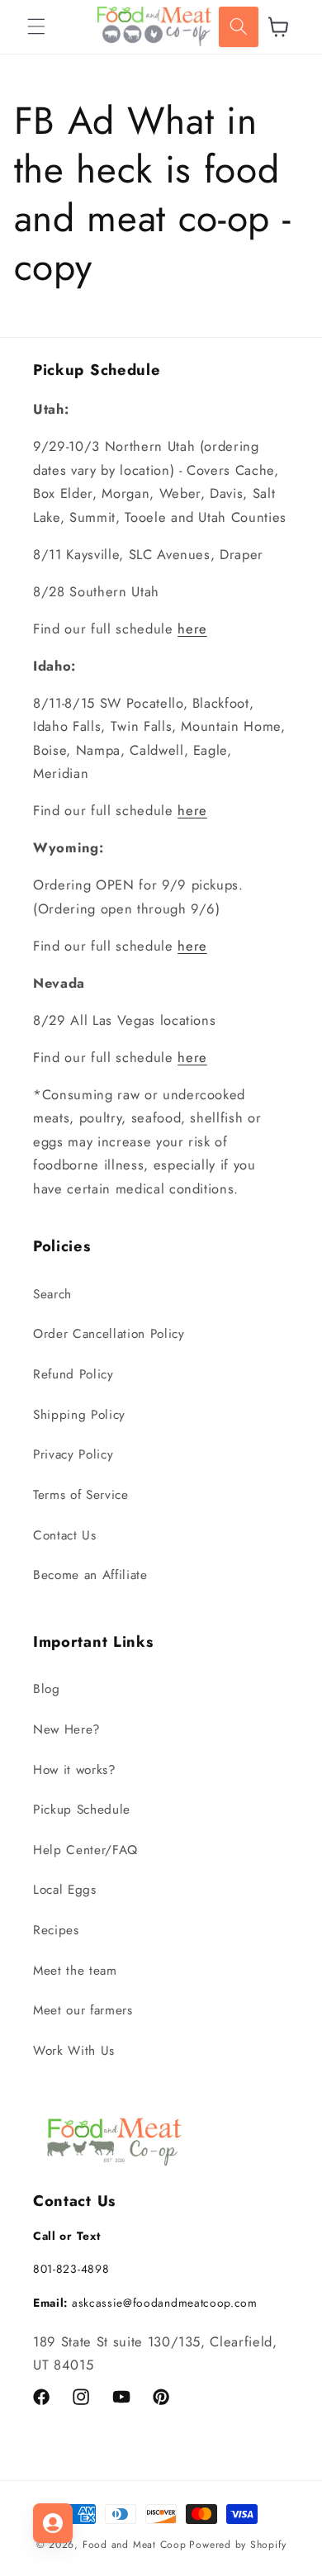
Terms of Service (81, 1495)
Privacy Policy (73, 1454)
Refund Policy (73, 1374)
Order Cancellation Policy (109, 1334)
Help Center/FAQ (85, 1850)
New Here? (67, 1729)
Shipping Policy (79, 1415)
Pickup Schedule (82, 1810)
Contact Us (65, 1535)
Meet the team (75, 1971)
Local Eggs (65, 1890)
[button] (36, 26)
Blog (47, 1689)
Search (52, 1294)
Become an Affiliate (90, 1575)
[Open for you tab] (53, 2523)
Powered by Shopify (237, 2545)
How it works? (75, 1770)
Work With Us (74, 2051)
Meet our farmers (83, 2010)
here (192, 629)
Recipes (56, 1930)
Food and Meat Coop (135, 2545)
